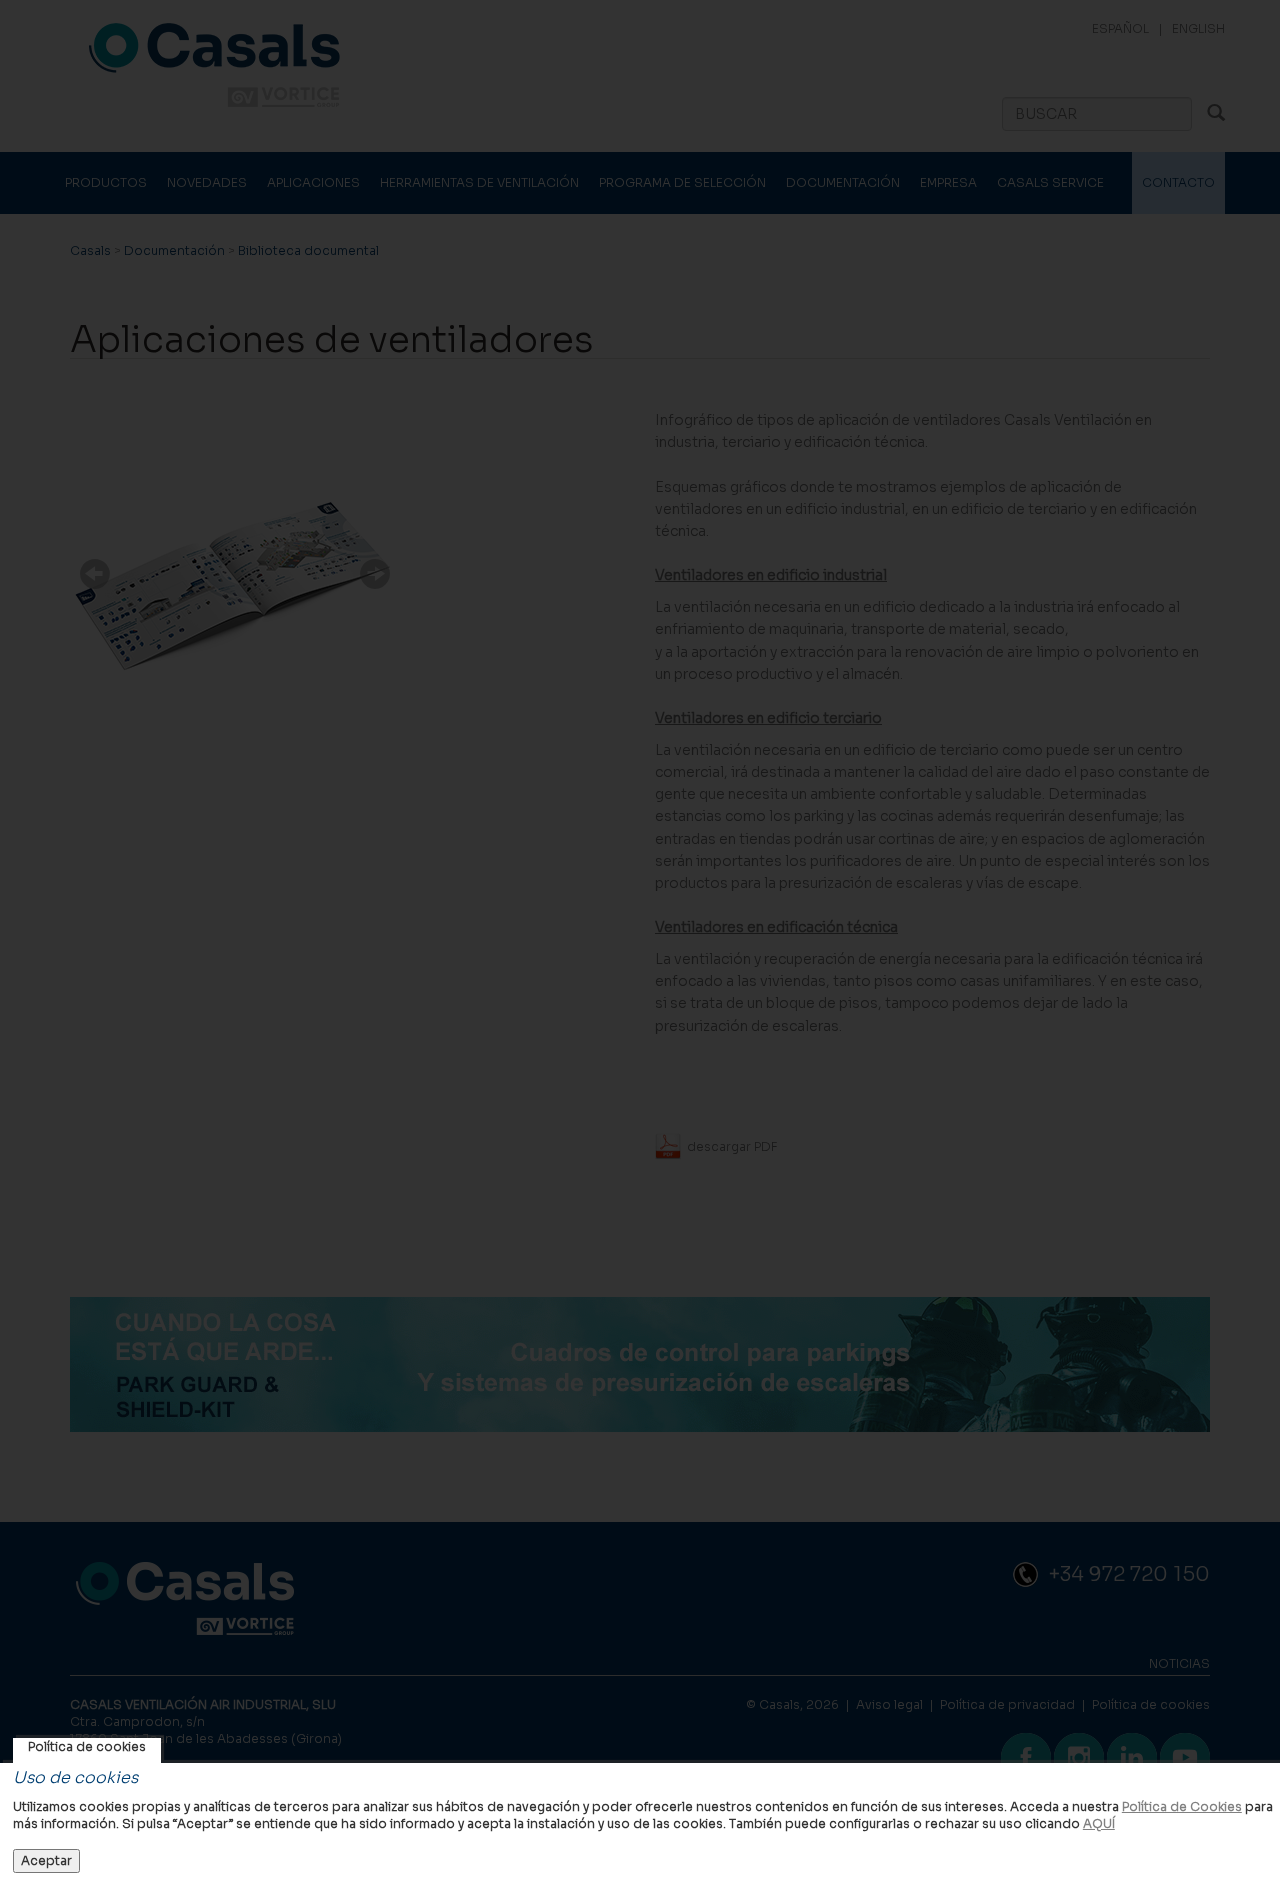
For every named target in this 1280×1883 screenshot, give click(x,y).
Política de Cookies (1182, 1806)
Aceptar (46, 1860)
